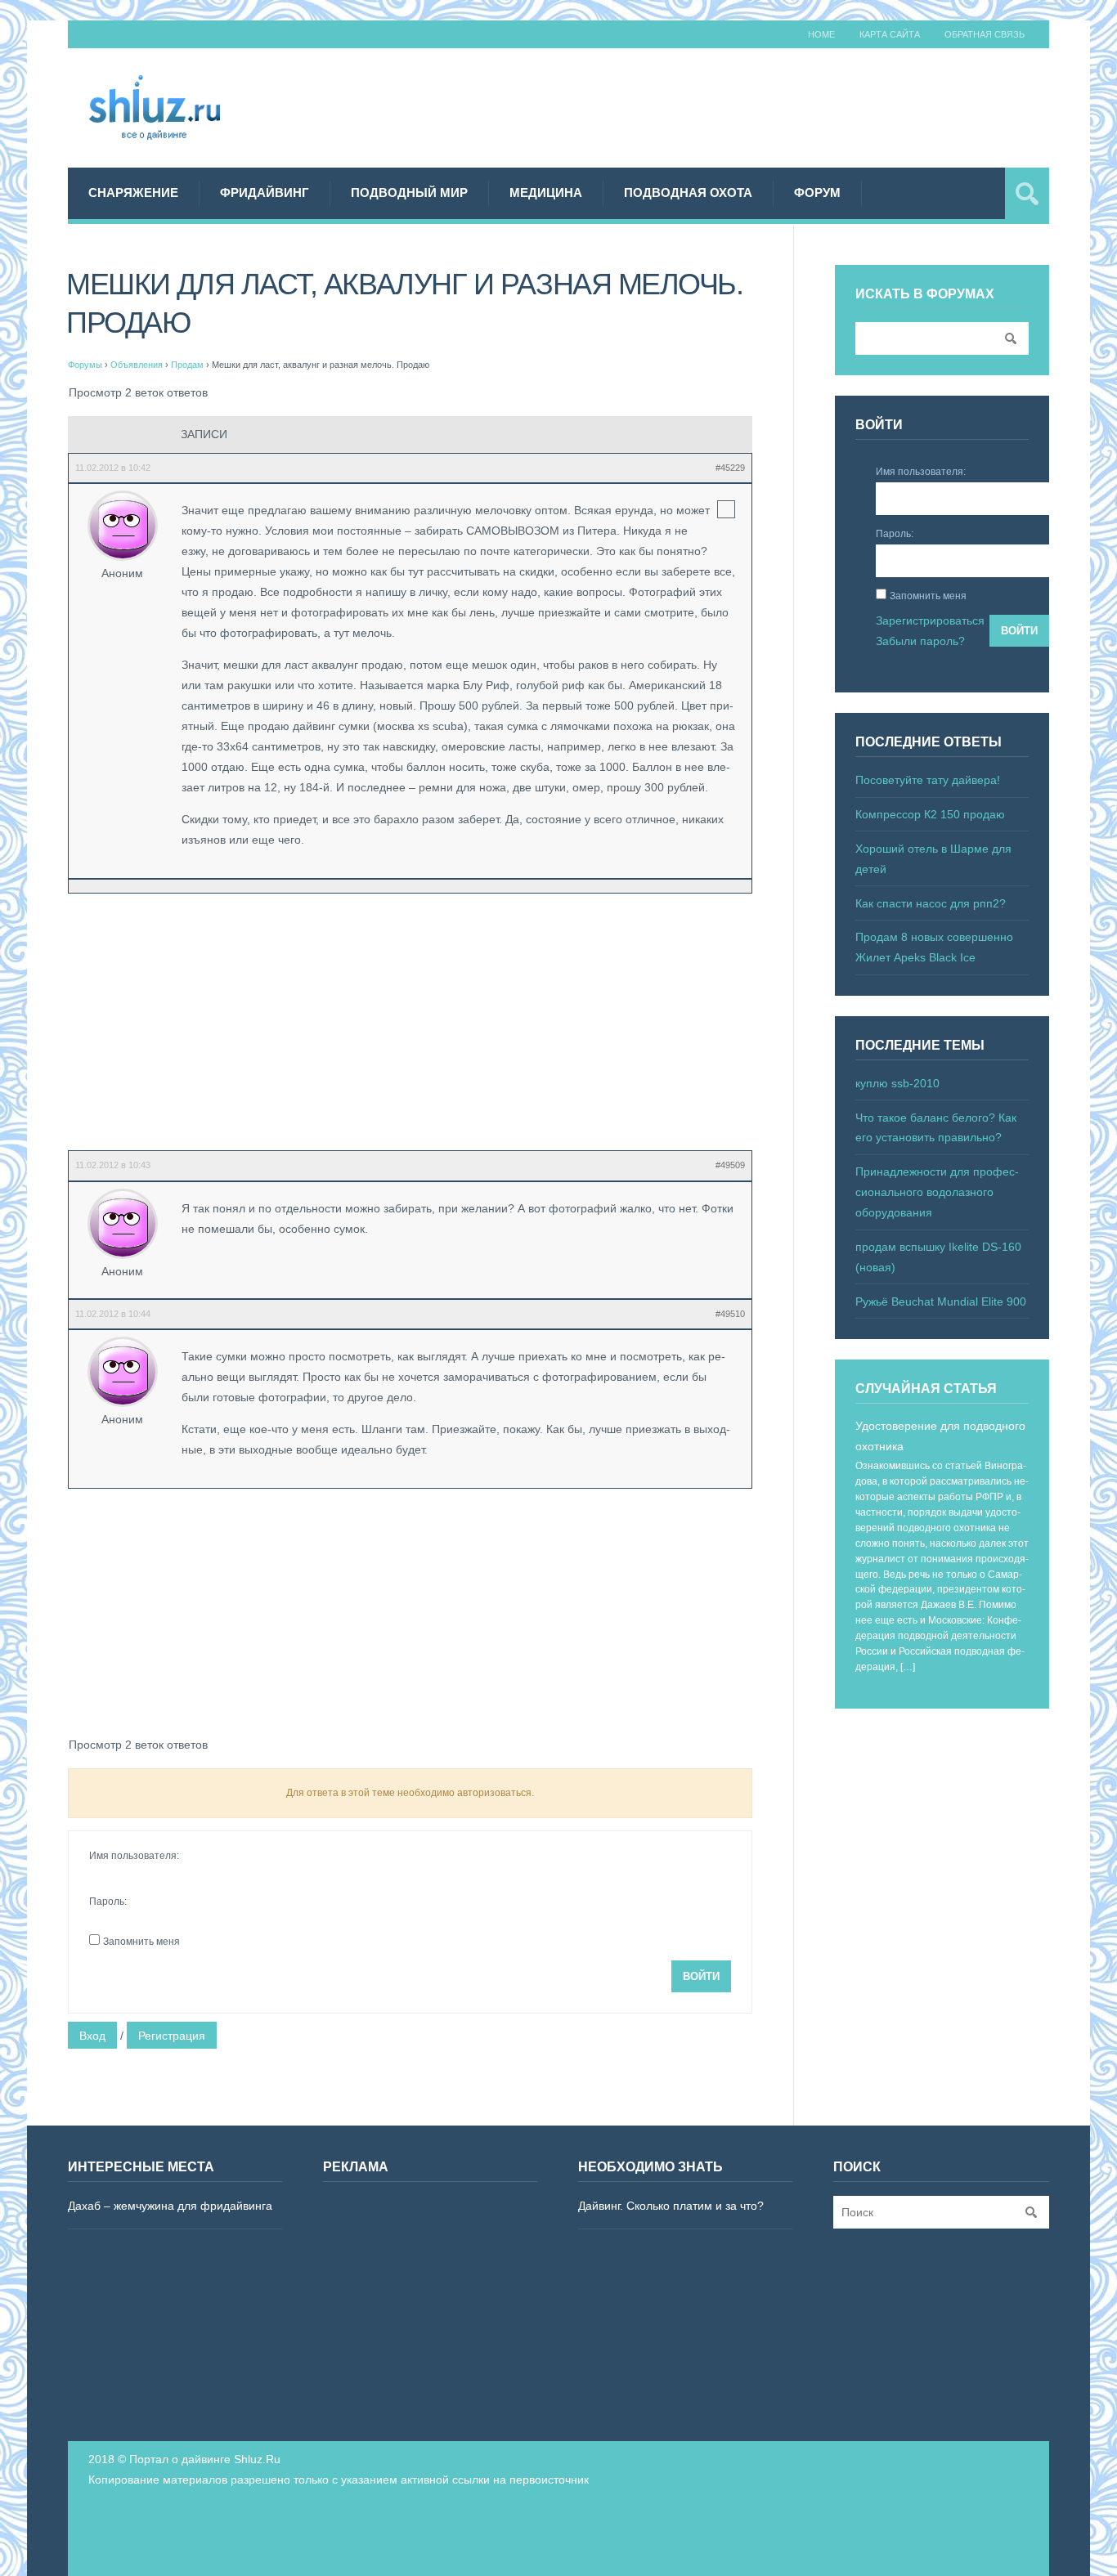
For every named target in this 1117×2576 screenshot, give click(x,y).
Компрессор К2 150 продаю (930, 814)
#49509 (730, 1165)
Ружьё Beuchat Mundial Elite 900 (941, 1301)
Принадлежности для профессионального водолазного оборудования (937, 1192)
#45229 (730, 468)
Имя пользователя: (134, 1856)
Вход (92, 2036)
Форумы (85, 365)
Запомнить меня (141, 1942)
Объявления (137, 365)
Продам (187, 365)
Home (821, 34)
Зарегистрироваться (930, 620)
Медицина (546, 193)
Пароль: (108, 1902)
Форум (817, 193)
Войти (701, 1976)
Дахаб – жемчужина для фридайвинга (170, 2206)
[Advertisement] (751, 105)
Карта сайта (890, 34)
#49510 (730, 1314)
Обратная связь (985, 34)
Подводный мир (409, 193)
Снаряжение (133, 193)
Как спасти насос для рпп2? (931, 903)
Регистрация (172, 2036)
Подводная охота (688, 193)
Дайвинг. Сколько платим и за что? (671, 2206)
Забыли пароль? (920, 641)
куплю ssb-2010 (897, 1083)
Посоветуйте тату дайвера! (928, 780)
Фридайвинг (265, 193)
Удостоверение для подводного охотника (940, 1436)
